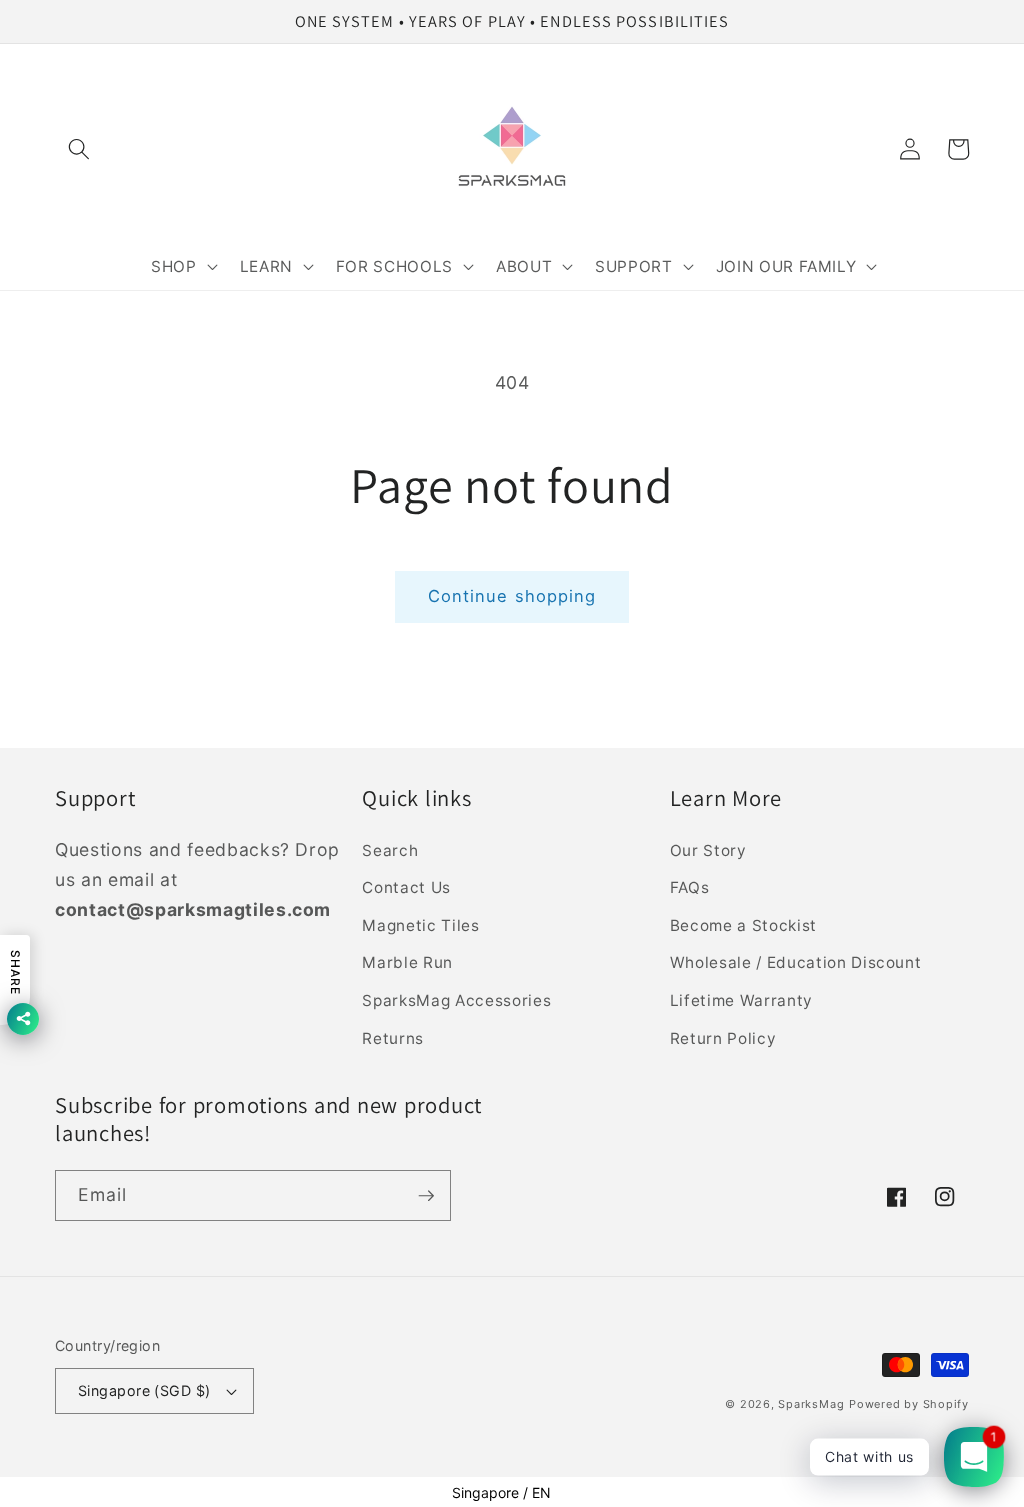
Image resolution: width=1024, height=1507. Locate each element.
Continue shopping (512, 596)
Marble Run (407, 962)
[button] (79, 149)
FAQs (690, 887)
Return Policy (723, 1038)
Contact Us (406, 887)
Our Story (708, 850)
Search (390, 850)
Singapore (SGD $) (144, 1390)
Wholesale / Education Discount (796, 962)
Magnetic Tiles (420, 925)
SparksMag (811, 1404)
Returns (393, 1038)
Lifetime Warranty (741, 1000)
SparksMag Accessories (456, 1000)
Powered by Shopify (909, 1404)
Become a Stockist (743, 925)
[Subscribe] (426, 1196)
